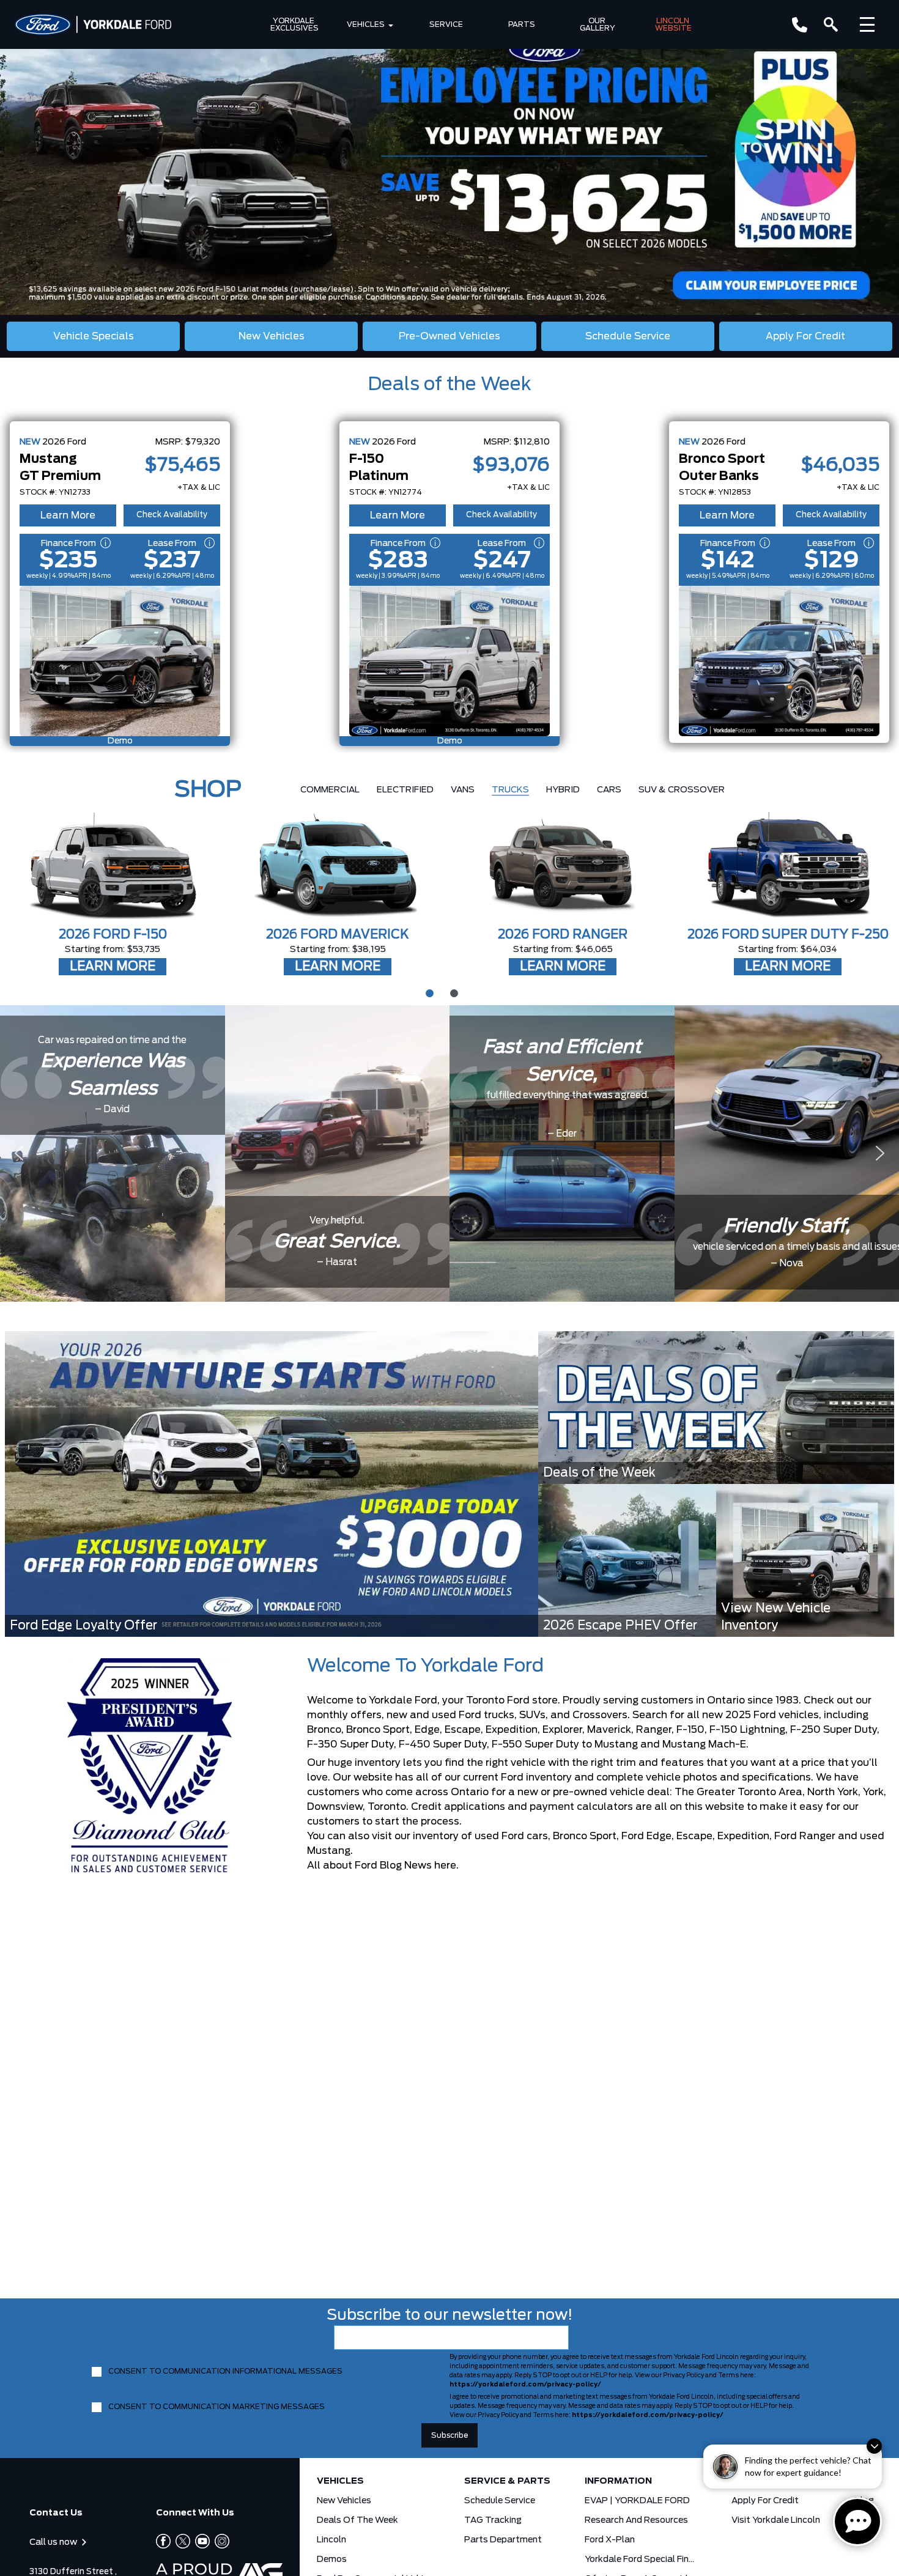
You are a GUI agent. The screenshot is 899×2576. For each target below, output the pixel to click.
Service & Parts (507, 2481)
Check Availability (172, 515)
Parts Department (503, 2540)
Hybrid (563, 790)
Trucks (510, 790)
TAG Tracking (493, 2520)
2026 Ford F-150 (113, 935)
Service (446, 24)
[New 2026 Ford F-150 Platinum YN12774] (449, 661)
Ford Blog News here (405, 1866)
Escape (694, 1836)
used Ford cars (511, 1836)
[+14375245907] (800, 25)
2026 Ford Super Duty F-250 (788, 935)
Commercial (330, 790)
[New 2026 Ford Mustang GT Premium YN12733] (120, 661)
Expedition (743, 1836)
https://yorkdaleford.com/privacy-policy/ (525, 2385)
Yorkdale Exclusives (294, 24)
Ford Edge (646, 1836)
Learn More (68, 515)
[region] (449, 157)
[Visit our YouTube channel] (200, 2541)
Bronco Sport (585, 1836)
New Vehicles (344, 2501)
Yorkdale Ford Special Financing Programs (641, 2559)
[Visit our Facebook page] (163, 2541)
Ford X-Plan (610, 2540)
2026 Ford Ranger (563, 935)
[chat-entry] (857, 2522)
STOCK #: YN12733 (55, 492)
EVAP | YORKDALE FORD (637, 2501)
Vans (463, 790)
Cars (609, 790)
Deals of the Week (449, 385)
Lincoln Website (673, 24)
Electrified (405, 790)
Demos (332, 2559)
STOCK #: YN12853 (715, 492)
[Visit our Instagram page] (220, 2541)
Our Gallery (597, 24)
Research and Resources (636, 2520)
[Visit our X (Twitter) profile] (180, 2541)
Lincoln (331, 2540)
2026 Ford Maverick (338, 935)
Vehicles (366, 24)
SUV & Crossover (682, 790)
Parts (522, 24)
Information (618, 2481)
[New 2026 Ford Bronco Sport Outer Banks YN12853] (779, 661)
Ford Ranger (805, 1836)
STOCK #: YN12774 (386, 492)
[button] (449, 157)
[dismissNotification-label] (874, 2446)
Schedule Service (500, 2501)
